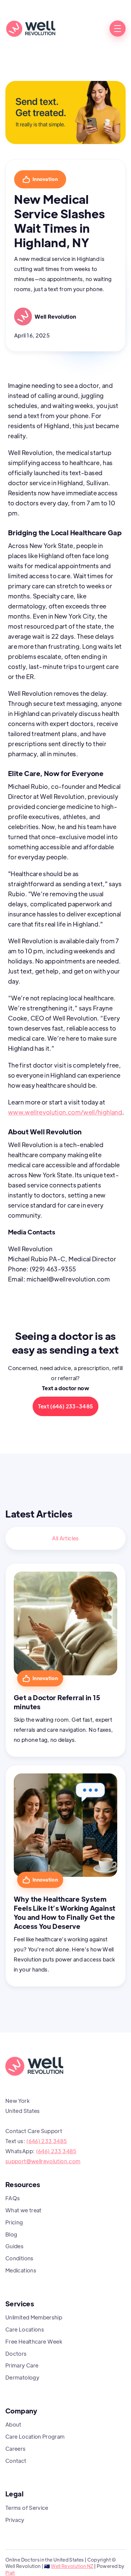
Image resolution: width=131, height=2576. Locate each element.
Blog (11, 2234)
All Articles (65, 1538)
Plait (10, 2573)
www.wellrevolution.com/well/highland (65, 1112)
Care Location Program (35, 2436)
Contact (16, 2461)
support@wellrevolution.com (43, 2161)
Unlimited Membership (34, 2317)
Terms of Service (27, 2508)
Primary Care (22, 2365)
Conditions (19, 2258)
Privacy (15, 2520)
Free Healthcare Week (34, 2341)
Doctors (16, 2354)
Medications (21, 2270)
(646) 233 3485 (47, 2141)
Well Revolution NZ (72, 2566)
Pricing (14, 2222)
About (13, 2424)
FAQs (13, 2198)
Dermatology (22, 2377)
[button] (118, 29)
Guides (14, 2246)
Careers (16, 2449)
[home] (31, 29)
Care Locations (25, 2329)
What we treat (24, 2210)
